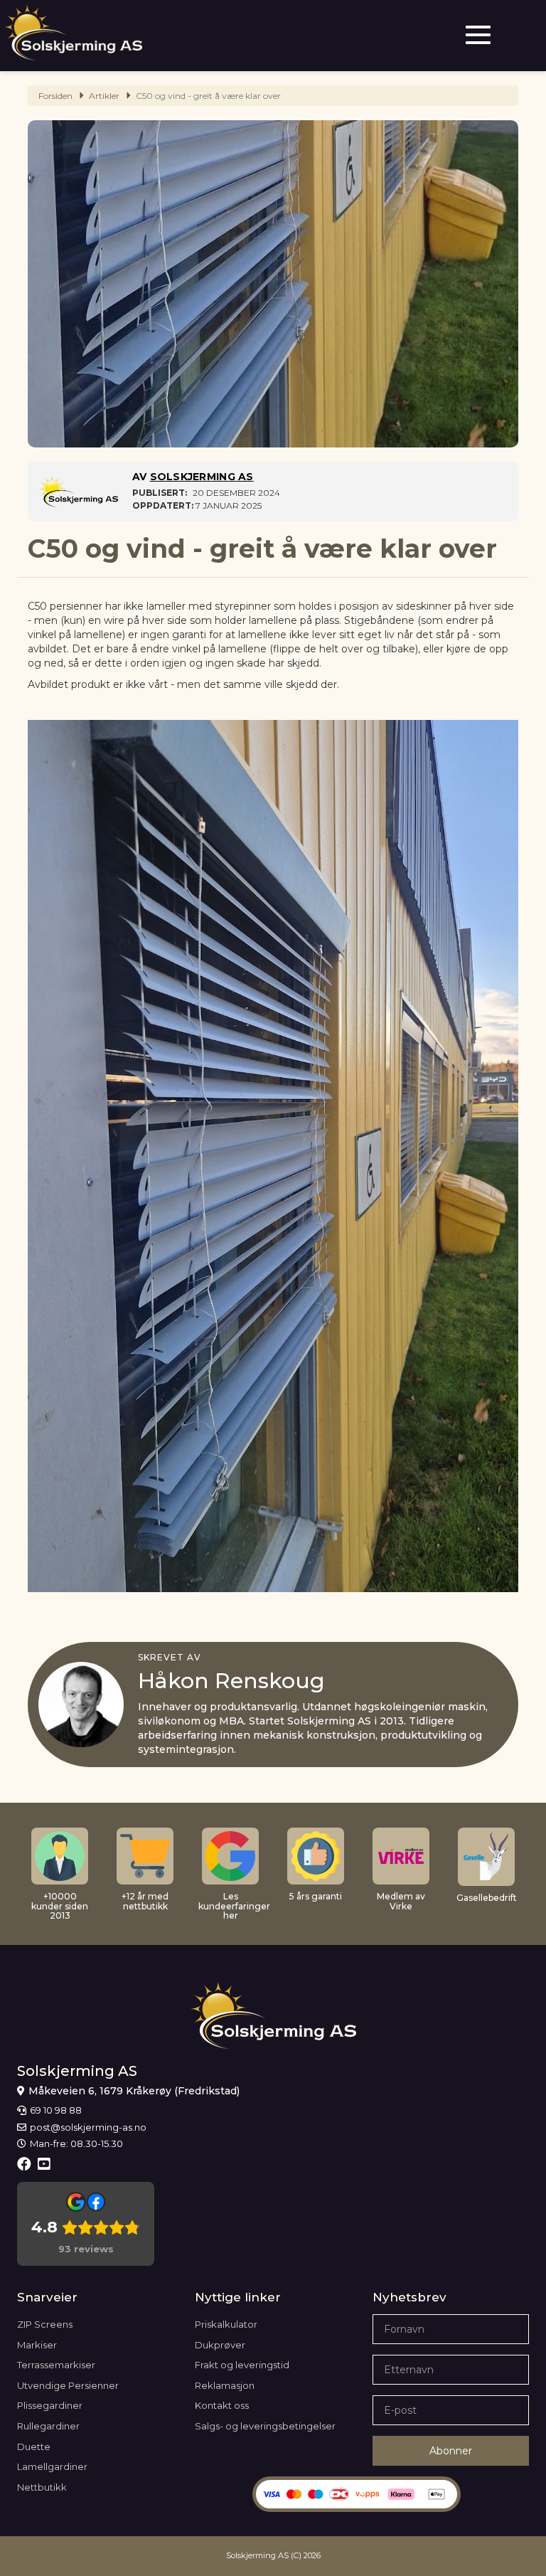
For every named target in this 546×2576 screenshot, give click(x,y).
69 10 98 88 (56, 2110)
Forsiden (55, 96)
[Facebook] (26, 2164)
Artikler (104, 96)
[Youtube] (46, 2164)
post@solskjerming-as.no (88, 2127)
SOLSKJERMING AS (202, 477)
